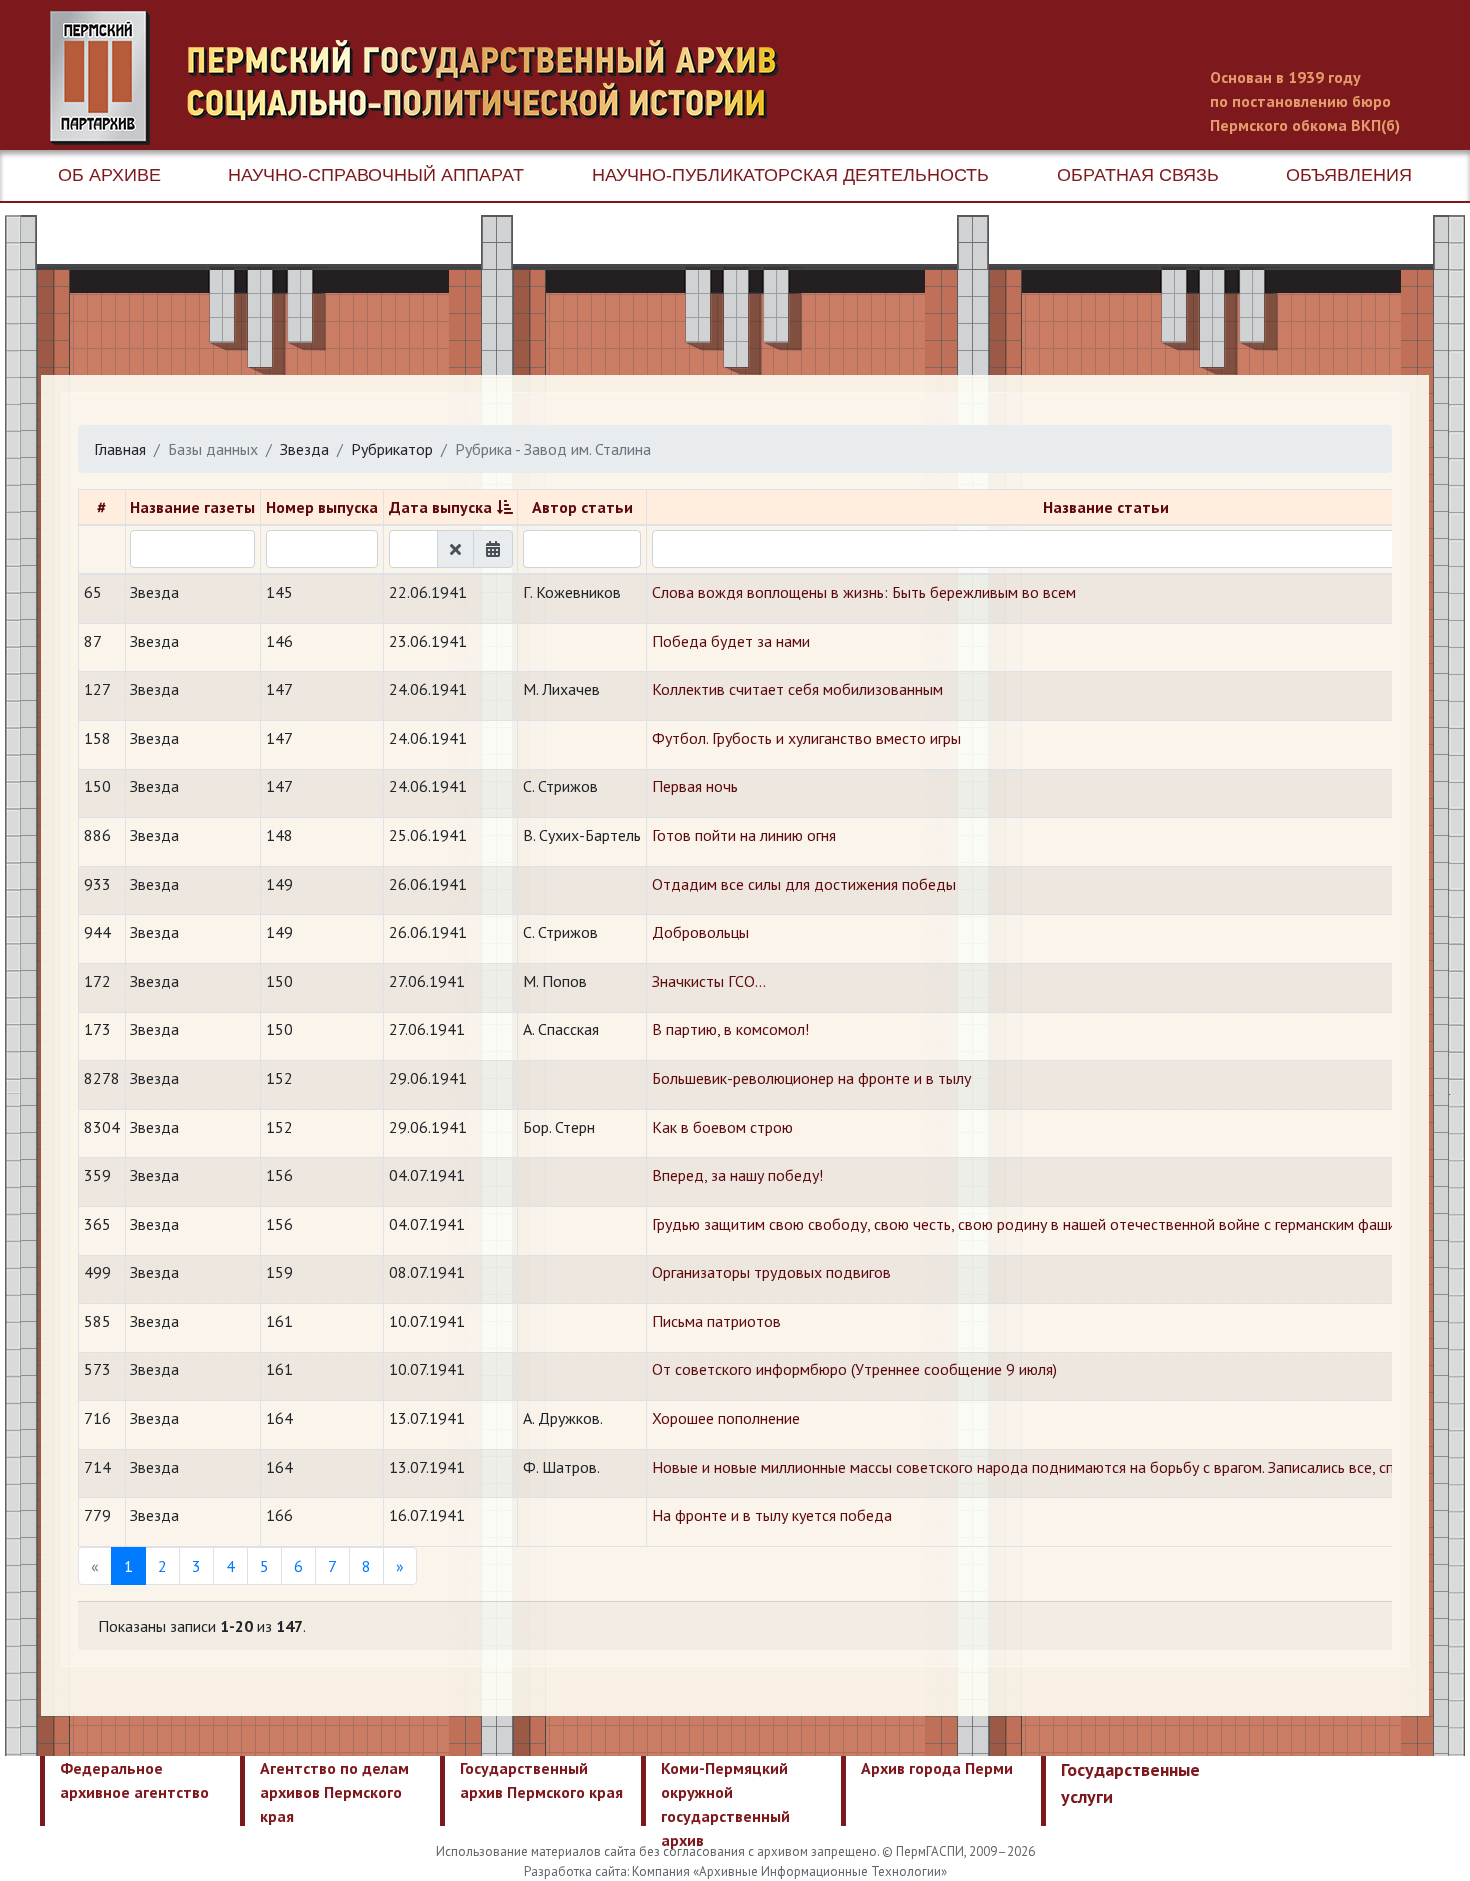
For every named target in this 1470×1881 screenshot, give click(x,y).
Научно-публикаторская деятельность (790, 175)
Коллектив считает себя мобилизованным (797, 689)
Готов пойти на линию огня (744, 835)
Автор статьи (582, 507)
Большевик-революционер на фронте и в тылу (811, 1078)
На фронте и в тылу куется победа (772, 1515)
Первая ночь (695, 786)
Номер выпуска (322, 507)
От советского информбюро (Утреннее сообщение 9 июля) (854, 1369)
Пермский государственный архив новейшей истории (425, 78)
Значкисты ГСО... (709, 981)
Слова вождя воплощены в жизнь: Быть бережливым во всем (864, 592)
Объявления (1349, 175)
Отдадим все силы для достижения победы (804, 884)
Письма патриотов (716, 1321)
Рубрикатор (392, 449)
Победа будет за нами (731, 641)
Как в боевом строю (722, 1127)
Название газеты (192, 507)
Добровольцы (700, 932)
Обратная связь (1138, 175)
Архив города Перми (937, 1768)
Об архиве (109, 175)
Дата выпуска (440, 507)
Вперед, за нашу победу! (737, 1175)
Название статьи (1106, 507)
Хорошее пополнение (726, 1418)
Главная (120, 449)
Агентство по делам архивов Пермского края (334, 1792)
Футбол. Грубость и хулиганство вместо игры (806, 738)
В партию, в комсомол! (730, 1029)
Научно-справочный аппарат (376, 175)
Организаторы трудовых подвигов (771, 1272)
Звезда (304, 449)
